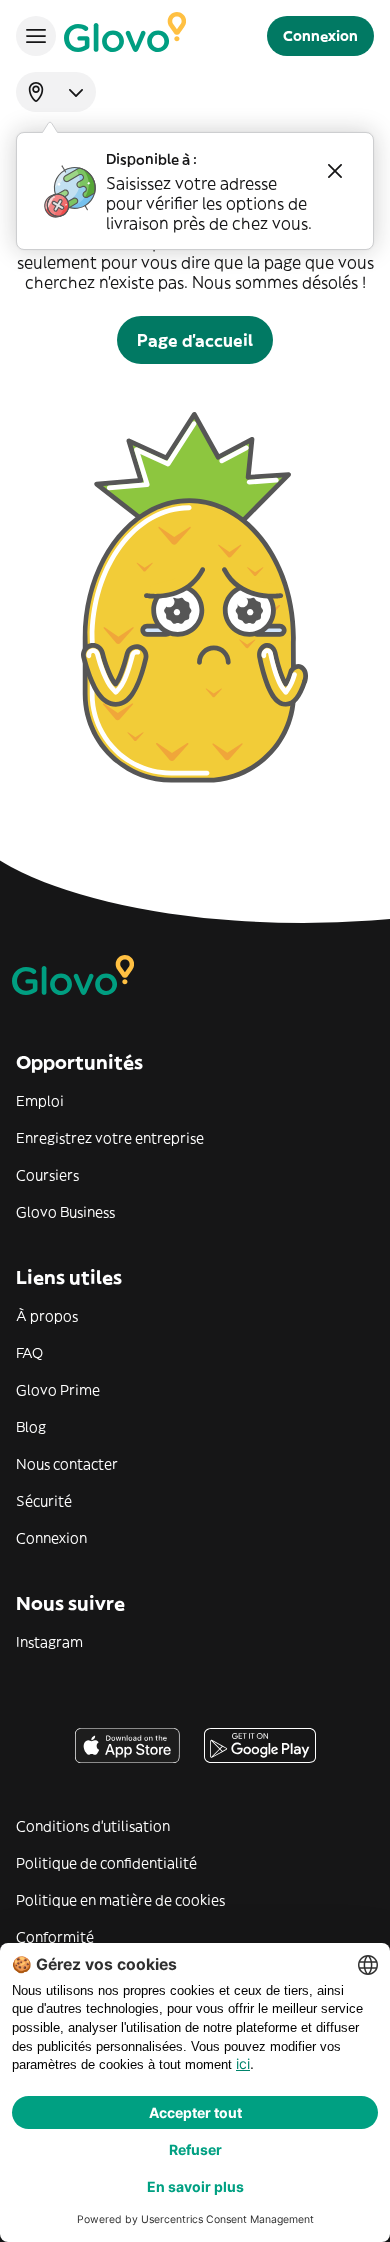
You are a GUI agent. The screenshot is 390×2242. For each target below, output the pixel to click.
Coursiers (47, 1175)
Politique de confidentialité (106, 1863)
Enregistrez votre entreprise (110, 1138)
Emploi (40, 1101)
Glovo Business (65, 1212)
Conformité (55, 1937)
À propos (47, 1316)
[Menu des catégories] (36, 36)
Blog (31, 1427)
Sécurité (44, 1501)
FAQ (29, 1353)
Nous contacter (67, 1464)
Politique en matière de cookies (120, 1900)
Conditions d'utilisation (93, 1826)
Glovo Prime (58, 1390)
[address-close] (335, 171)
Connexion (51, 1538)
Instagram (49, 1642)
